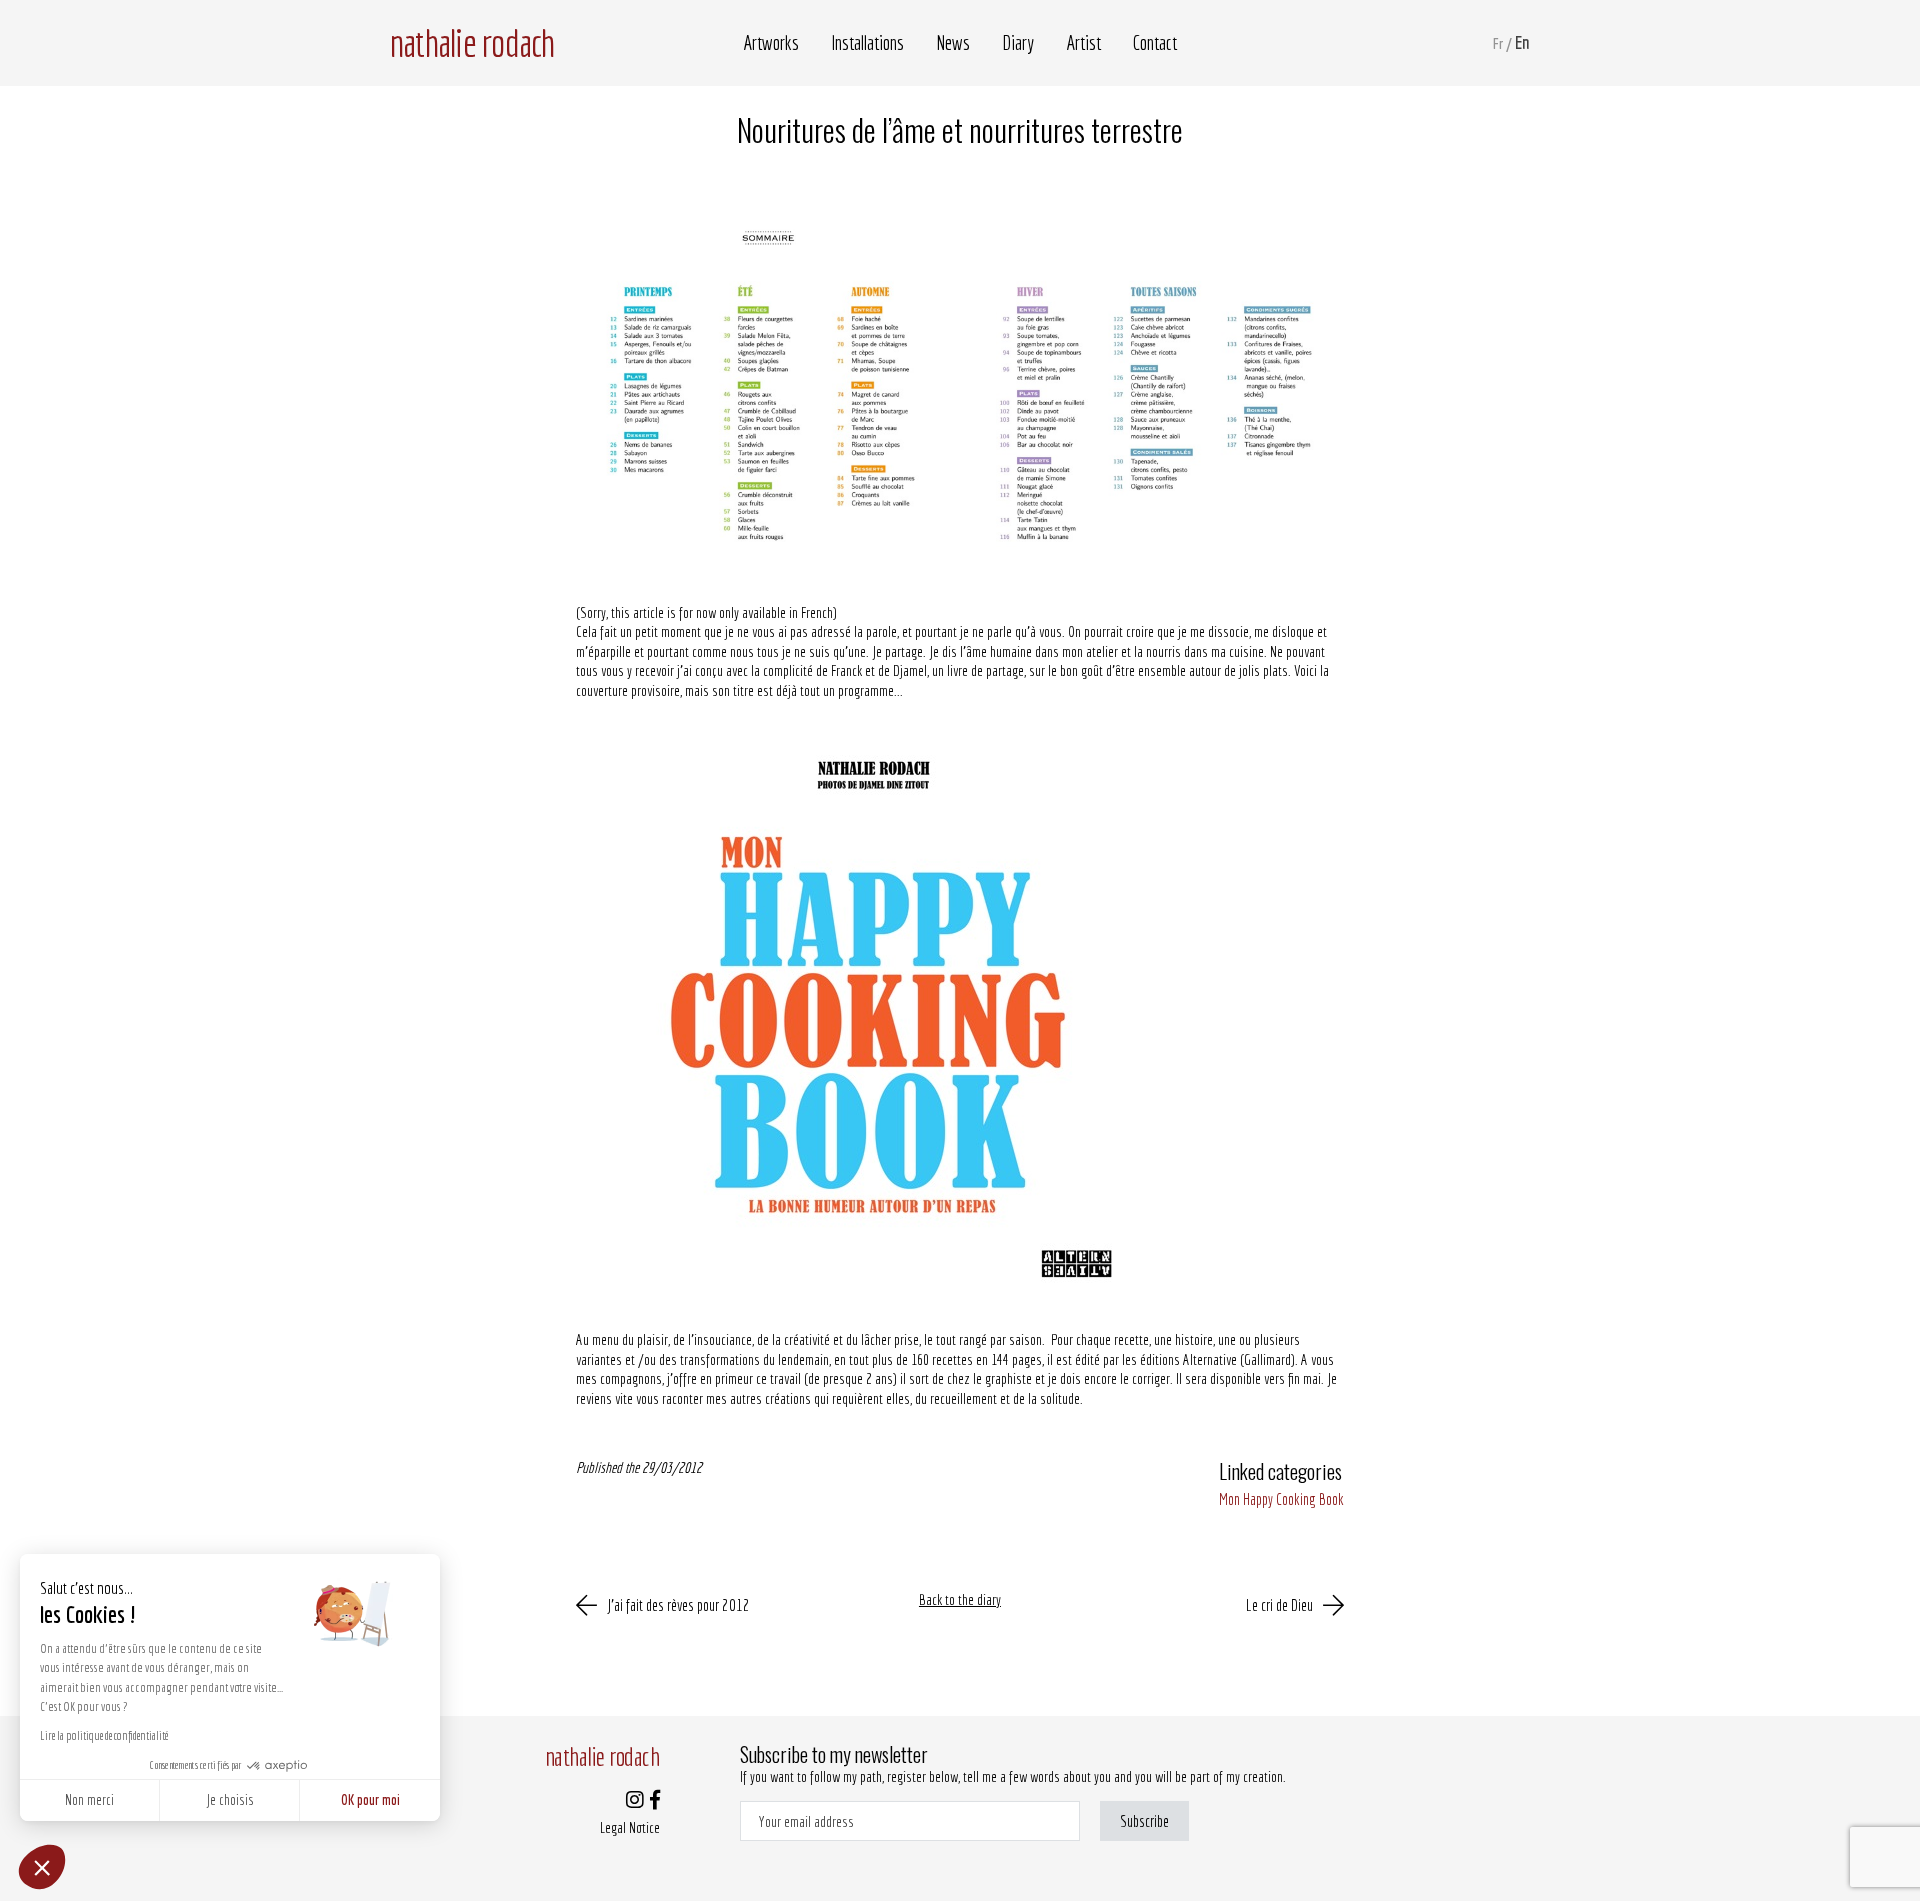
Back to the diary (960, 1599)
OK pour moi (370, 1800)
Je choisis (230, 1800)
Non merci (89, 1800)
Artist (1083, 43)
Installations (867, 43)
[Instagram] (635, 1801)
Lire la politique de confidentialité (104, 1735)
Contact (1155, 43)
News (953, 43)
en (1522, 42)
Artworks (771, 43)
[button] (42, 1867)
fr (1498, 43)
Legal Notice (630, 1827)
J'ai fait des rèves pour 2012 (678, 1605)
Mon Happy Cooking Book (1281, 1499)
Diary (1018, 43)
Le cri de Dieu (1279, 1605)
